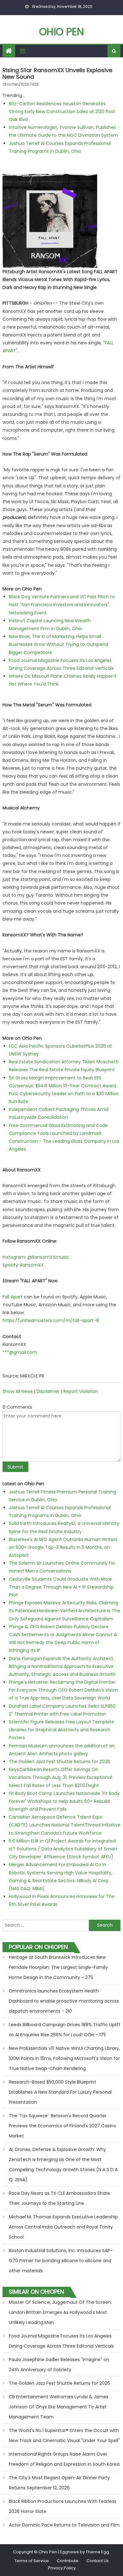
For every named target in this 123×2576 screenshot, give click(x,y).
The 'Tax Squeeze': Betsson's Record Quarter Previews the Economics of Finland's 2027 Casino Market (63, 2126)
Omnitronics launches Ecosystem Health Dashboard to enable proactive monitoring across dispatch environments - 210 (64, 2001)
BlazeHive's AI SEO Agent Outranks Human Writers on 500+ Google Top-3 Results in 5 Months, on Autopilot (63, 1547)
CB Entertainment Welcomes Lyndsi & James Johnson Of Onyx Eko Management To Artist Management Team (59, 2407)
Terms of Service (32, 2561)
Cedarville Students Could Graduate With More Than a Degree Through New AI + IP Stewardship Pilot (61, 1587)
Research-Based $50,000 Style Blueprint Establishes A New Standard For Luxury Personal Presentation (60, 2092)
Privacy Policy (62, 2568)
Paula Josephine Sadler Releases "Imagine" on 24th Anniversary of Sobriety (59, 2365)
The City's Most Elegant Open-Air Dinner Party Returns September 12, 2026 (59, 2483)
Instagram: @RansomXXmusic (36, 1257)
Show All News (18, 1391)
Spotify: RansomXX (23, 1265)
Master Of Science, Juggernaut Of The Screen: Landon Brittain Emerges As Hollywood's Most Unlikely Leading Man (60, 2312)
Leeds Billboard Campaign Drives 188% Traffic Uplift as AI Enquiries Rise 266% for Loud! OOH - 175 (65, 2030)
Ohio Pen (61, 32)
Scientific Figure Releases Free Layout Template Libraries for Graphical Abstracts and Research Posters (61, 1730)
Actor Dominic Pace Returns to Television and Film (64, 2525)
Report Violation (81, 1391)
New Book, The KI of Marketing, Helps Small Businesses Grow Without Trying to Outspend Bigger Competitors (59, 644)
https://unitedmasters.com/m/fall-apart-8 (51, 1320)
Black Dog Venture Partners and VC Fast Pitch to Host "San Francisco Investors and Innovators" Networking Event (62, 605)
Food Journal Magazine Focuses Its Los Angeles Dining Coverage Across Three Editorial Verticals (61, 2341)
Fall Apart (13, 1297)
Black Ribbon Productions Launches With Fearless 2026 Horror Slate (63, 2506)
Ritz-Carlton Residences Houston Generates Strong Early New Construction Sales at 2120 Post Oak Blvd (62, 112)
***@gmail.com (20, 1352)
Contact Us (98, 2561)
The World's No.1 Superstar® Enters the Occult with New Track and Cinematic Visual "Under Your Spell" (64, 2435)
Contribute (68, 2561)
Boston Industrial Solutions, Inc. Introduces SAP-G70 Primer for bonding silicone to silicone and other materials (61, 2261)
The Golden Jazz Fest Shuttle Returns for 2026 (59, 1762)
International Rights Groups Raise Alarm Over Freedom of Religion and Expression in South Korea (64, 2459)
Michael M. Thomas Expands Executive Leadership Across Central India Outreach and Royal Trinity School (63, 2227)
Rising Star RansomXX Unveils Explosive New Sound (57, 74)
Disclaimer (48, 1391)
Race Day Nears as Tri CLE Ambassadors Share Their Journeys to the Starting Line (59, 2198)
